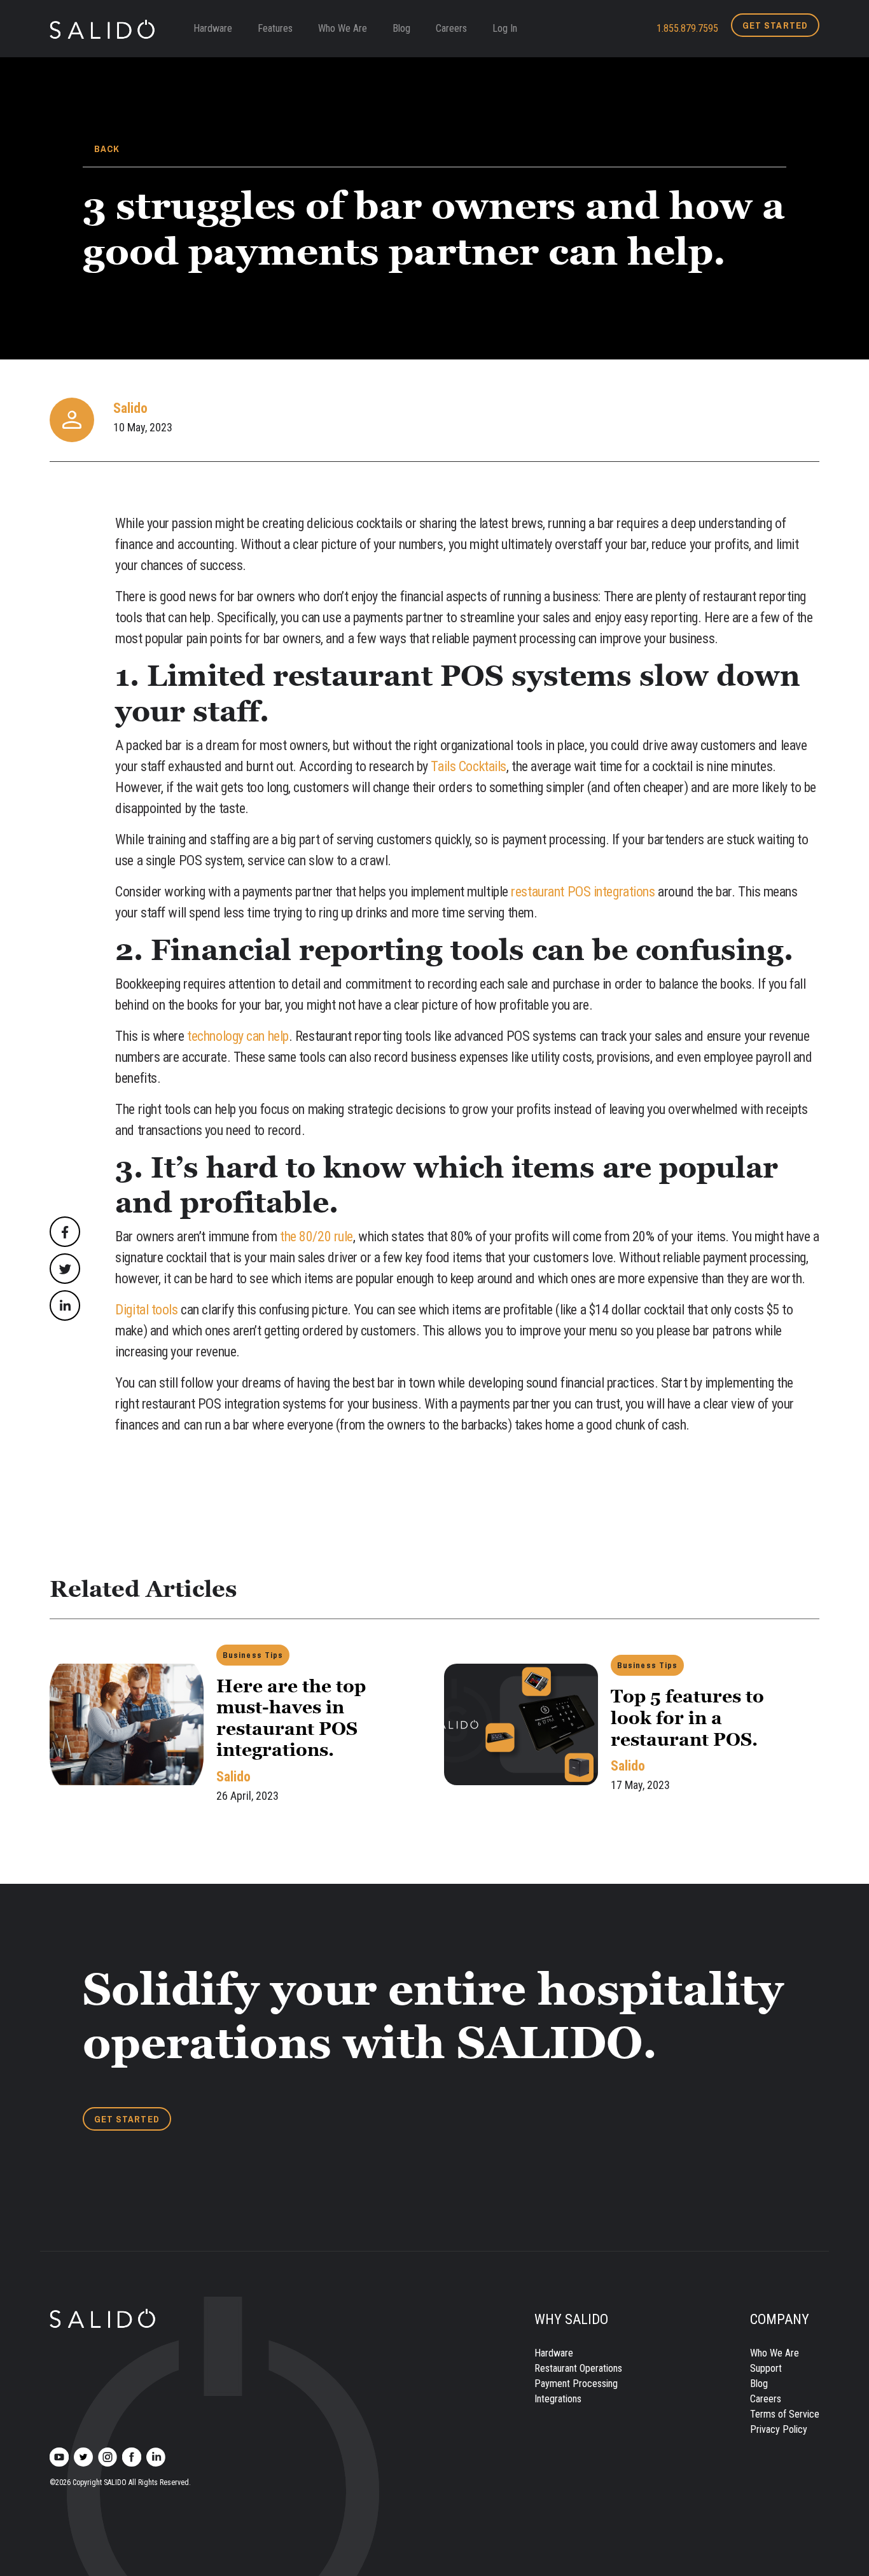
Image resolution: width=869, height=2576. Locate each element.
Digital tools (146, 1310)
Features (275, 28)
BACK (107, 149)
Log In (505, 28)
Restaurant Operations (578, 2368)
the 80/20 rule (315, 1236)
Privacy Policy (779, 2429)
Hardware (213, 28)
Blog (401, 28)
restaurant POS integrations (583, 892)
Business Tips (253, 1655)
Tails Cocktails (467, 766)
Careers (451, 28)
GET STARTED (775, 25)
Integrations (558, 2399)
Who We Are (343, 28)
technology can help (237, 1036)
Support (766, 2368)
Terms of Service (785, 2414)
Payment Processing (576, 2384)
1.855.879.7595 (687, 28)
